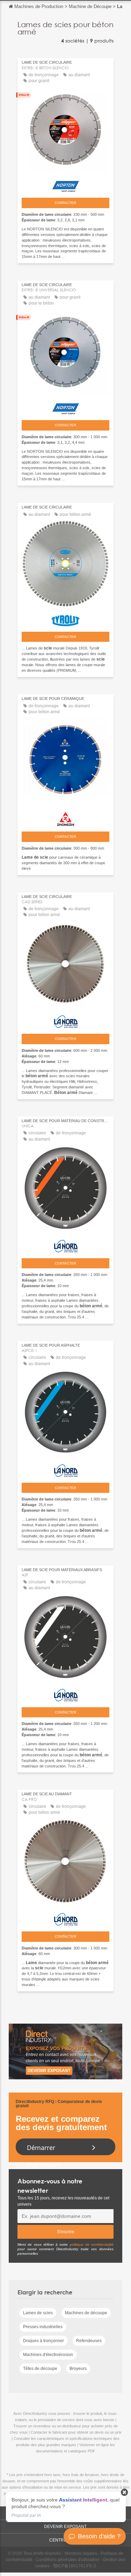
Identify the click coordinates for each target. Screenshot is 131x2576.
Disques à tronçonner (43, 2341)
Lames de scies (38, 2313)
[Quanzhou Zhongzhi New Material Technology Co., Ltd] (65, 817)
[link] (66, 2507)
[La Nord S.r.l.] (65, 1020)
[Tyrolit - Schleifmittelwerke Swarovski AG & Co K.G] (65, 619)
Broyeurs (78, 2369)
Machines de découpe (86, 2313)
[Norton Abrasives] (65, 185)
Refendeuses (89, 2341)
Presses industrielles (43, 2327)
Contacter (65, 203)
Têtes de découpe (40, 2369)
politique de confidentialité (92, 2244)
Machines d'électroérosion (48, 2355)
